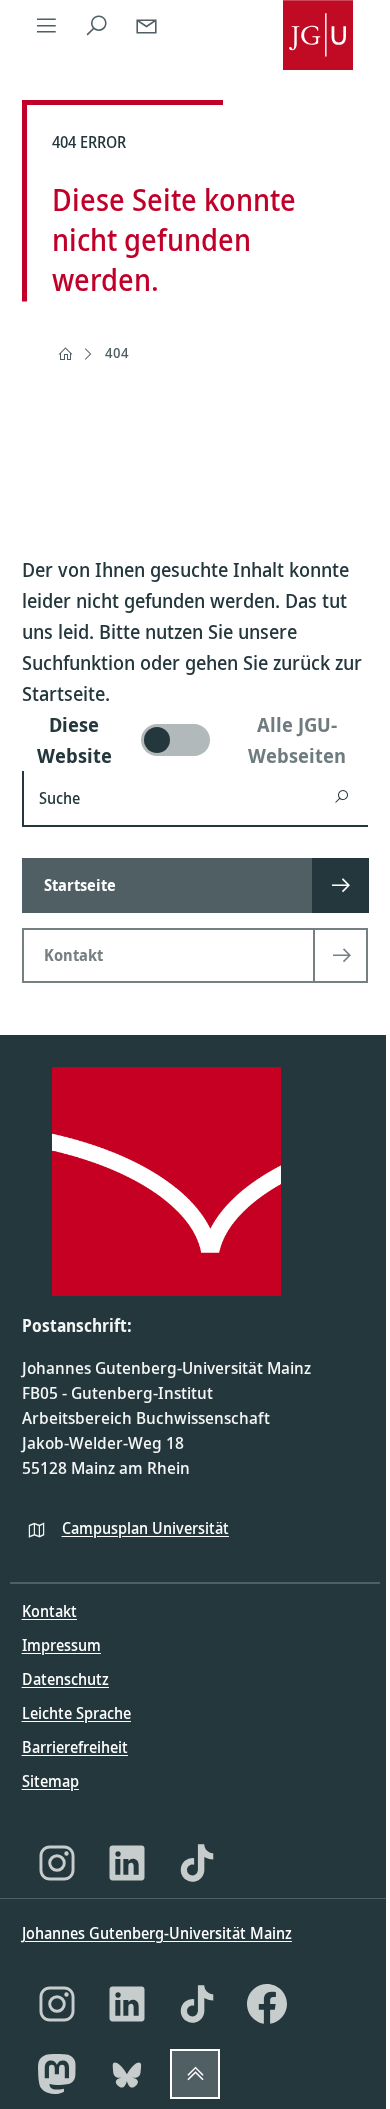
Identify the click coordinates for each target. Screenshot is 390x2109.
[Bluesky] (127, 2074)
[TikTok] (197, 1863)
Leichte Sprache (76, 1713)
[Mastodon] (57, 2074)
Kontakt (49, 1611)
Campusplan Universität (145, 1528)
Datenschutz (65, 1679)
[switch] (195, 740)
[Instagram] (57, 1863)
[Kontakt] (147, 25)
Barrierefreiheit (75, 1747)
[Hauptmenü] (47, 25)
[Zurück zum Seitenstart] (195, 2074)
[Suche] (97, 25)
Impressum (61, 1645)
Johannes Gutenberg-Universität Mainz (157, 1933)
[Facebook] (267, 2004)
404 (117, 352)
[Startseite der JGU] (318, 25)
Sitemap (50, 1781)
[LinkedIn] (127, 1863)
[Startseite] (65, 354)
